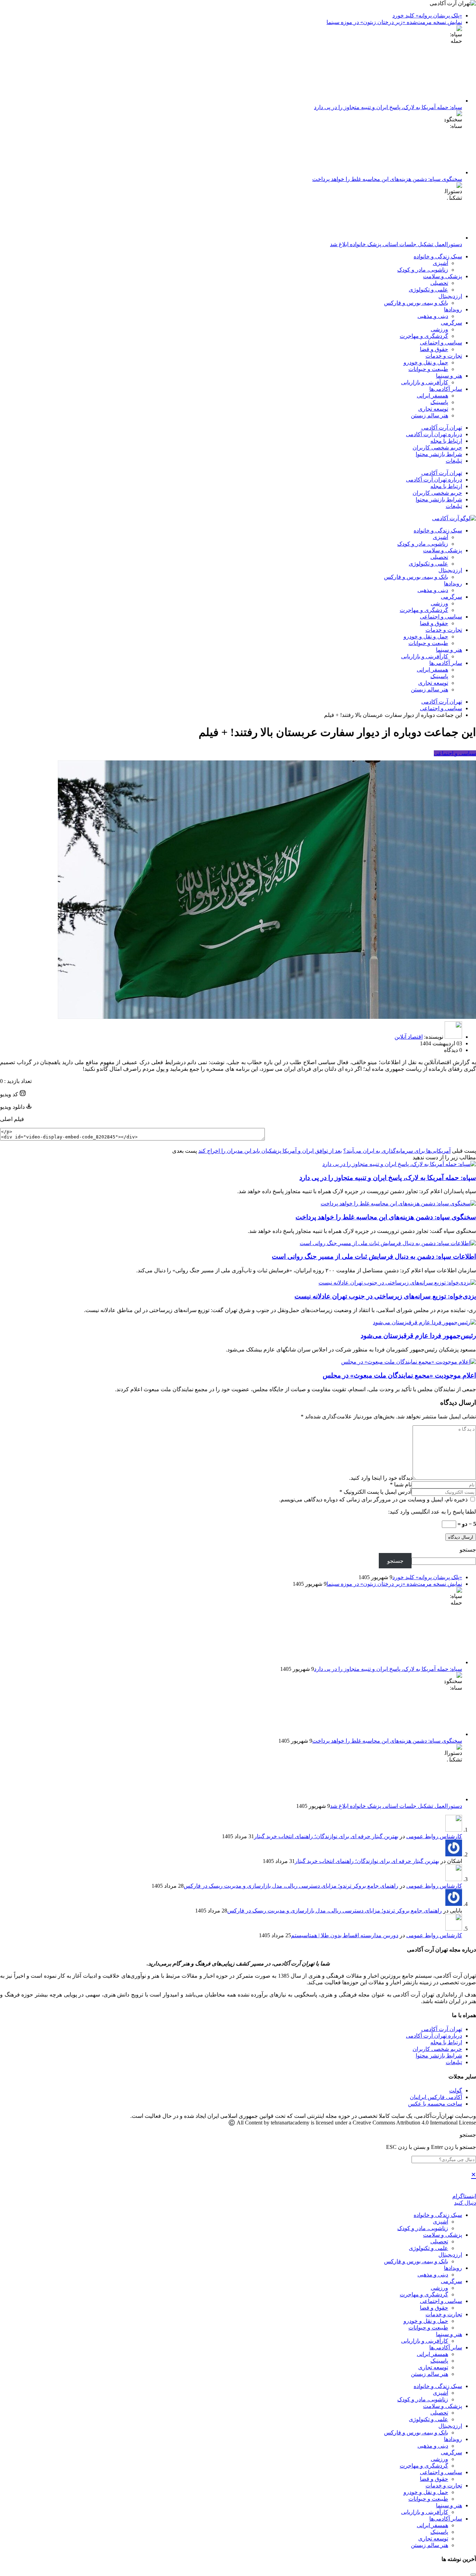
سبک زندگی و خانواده (438, 256)
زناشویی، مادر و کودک (423, 270)
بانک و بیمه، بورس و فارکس (416, 303)
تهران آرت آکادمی (442, 428)
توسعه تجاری (433, 409)
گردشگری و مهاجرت (424, 336)
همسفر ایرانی (432, 396)
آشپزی (440, 263)
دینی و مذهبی (433, 316)
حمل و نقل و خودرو (426, 362)
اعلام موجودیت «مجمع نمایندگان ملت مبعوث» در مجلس (399, 1375)
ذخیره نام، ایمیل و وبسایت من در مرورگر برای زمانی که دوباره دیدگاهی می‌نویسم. (374, 1499)
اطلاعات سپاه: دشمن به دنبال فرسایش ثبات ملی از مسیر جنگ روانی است (374, 1256)
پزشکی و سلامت (443, 276)
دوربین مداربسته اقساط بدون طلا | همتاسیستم (345, 1935)
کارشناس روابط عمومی (434, 1836)
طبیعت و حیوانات (428, 369)
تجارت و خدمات (444, 356)
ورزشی (439, 329)
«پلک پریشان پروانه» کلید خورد (427, 16)
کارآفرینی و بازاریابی (425, 382)
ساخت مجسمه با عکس (435, 2104)
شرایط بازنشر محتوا (439, 454)
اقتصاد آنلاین (409, 1037)
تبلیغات (454, 461)
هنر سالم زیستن (429, 415)
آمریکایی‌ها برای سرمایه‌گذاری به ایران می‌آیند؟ (397, 1151)
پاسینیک (439, 402)
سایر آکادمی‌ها (446, 389)
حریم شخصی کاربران (437, 448)
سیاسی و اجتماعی (441, 343)
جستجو (468, 1550)
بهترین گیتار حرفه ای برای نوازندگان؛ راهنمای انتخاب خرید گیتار (326, 1836)
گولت (456, 2090)
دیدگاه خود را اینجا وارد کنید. (381, 1478)
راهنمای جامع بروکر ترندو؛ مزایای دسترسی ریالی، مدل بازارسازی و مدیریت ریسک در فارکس (291, 1886)
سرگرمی (451, 323)
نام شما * (401, 1484)
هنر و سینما (449, 376)
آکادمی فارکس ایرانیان (436, 2097)
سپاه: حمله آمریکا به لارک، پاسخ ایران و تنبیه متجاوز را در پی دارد (388, 107)
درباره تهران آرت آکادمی (434, 434)
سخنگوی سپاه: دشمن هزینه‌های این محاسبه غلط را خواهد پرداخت (387, 179)
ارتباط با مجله (446, 441)
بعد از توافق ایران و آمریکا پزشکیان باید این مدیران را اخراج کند (270, 1151)
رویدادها (453, 309)
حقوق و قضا (434, 349)
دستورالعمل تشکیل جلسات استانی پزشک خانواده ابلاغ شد (396, 244)
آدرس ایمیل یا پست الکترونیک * (375, 1492)
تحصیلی (439, 283)
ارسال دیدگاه (461, 1537)
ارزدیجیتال (450, 296)
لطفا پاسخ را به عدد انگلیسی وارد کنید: (432, 1512)
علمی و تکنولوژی (428, 290)
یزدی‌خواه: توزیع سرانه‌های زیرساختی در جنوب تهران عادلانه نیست (385, 1296)
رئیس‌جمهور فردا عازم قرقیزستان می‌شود (418, 1336)
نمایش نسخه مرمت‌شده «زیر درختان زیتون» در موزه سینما (394, 22)
